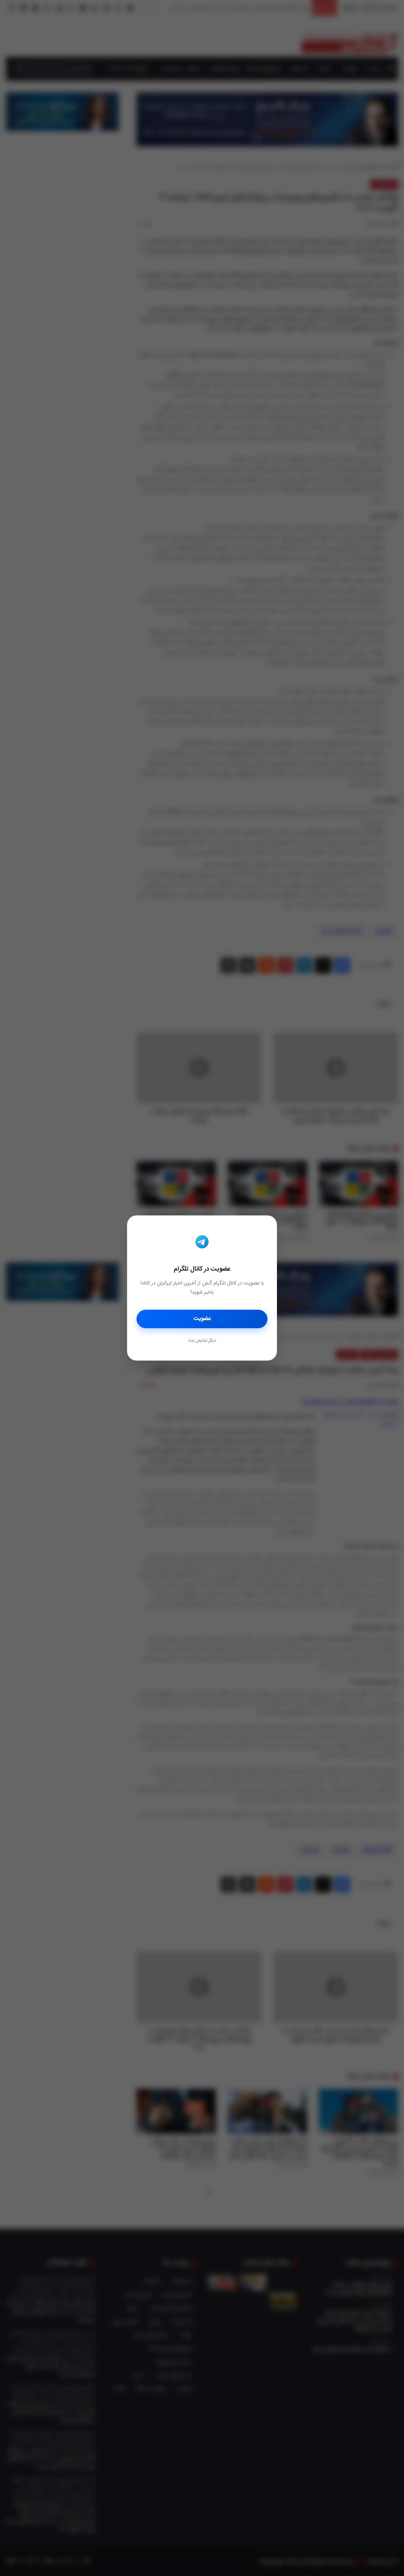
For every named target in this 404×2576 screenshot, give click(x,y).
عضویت (202, 1319)
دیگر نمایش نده (202, 1341)
